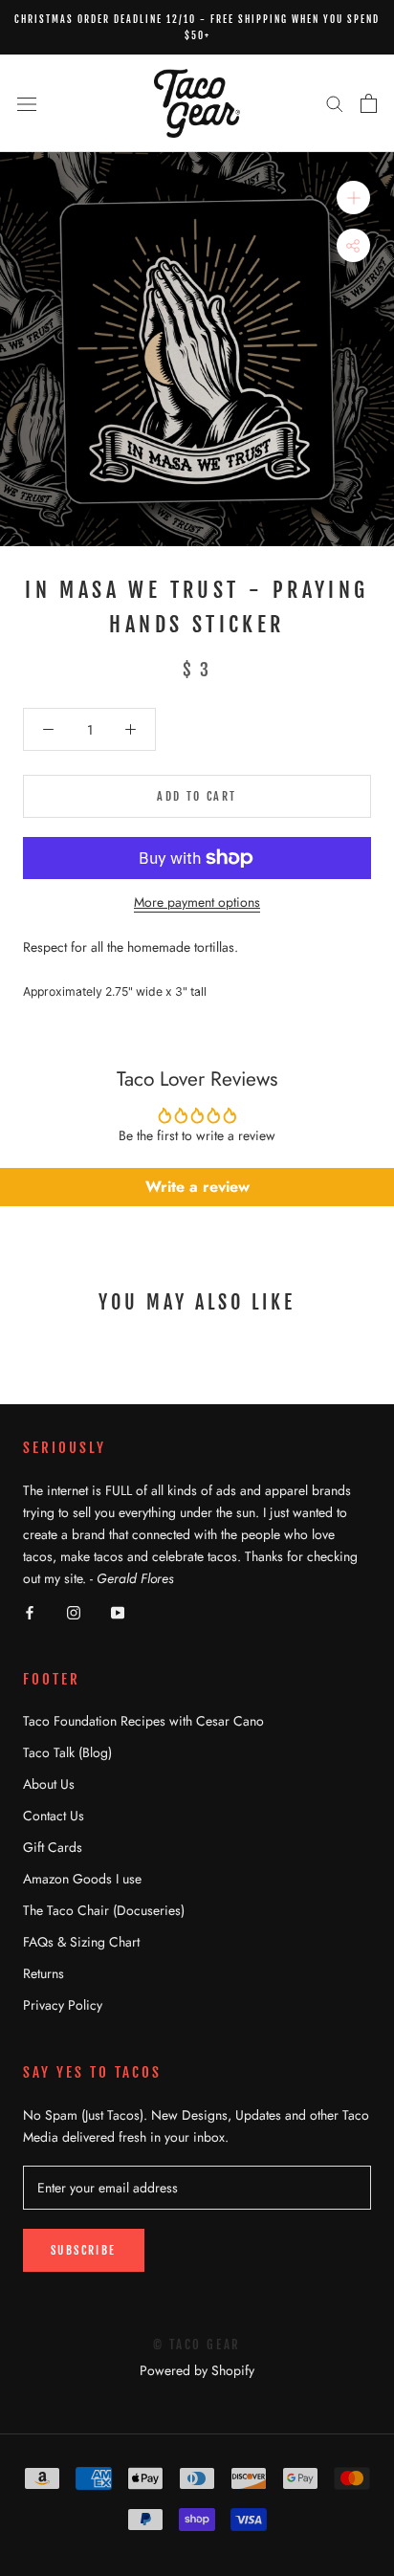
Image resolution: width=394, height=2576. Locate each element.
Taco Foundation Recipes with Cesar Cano (143, 1721)
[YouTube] (118, 1611)
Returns (44, 1973)
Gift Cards (53, 1847)
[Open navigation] (27, 103)
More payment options (197, 902)
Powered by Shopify (197, 2370)
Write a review (197, 1187)
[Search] (335, 103)
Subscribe (84, 2250)
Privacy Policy (63, 2005)
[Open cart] (369, 103)
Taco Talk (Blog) (67, 1752)
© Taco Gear (197, 2345)
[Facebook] (30, 1611)
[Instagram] (74, 1611)
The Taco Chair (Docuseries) (104, 1910)
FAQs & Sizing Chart (81, 1942)
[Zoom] (353, 198)
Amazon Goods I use (82, 1879)
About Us (49, 1784)
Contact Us (54, 1816)
